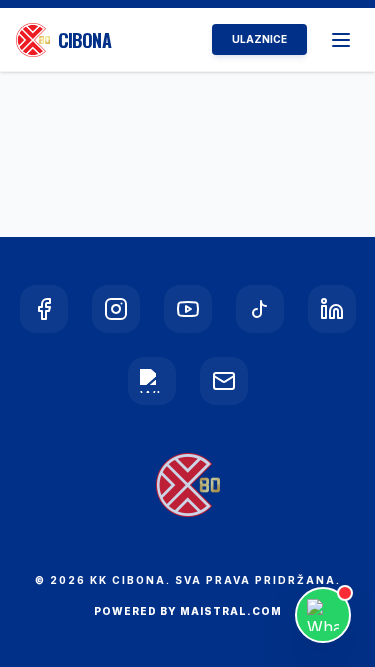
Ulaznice (259, 39)
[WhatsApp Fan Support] (323, 615)
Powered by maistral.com (188, 611)
